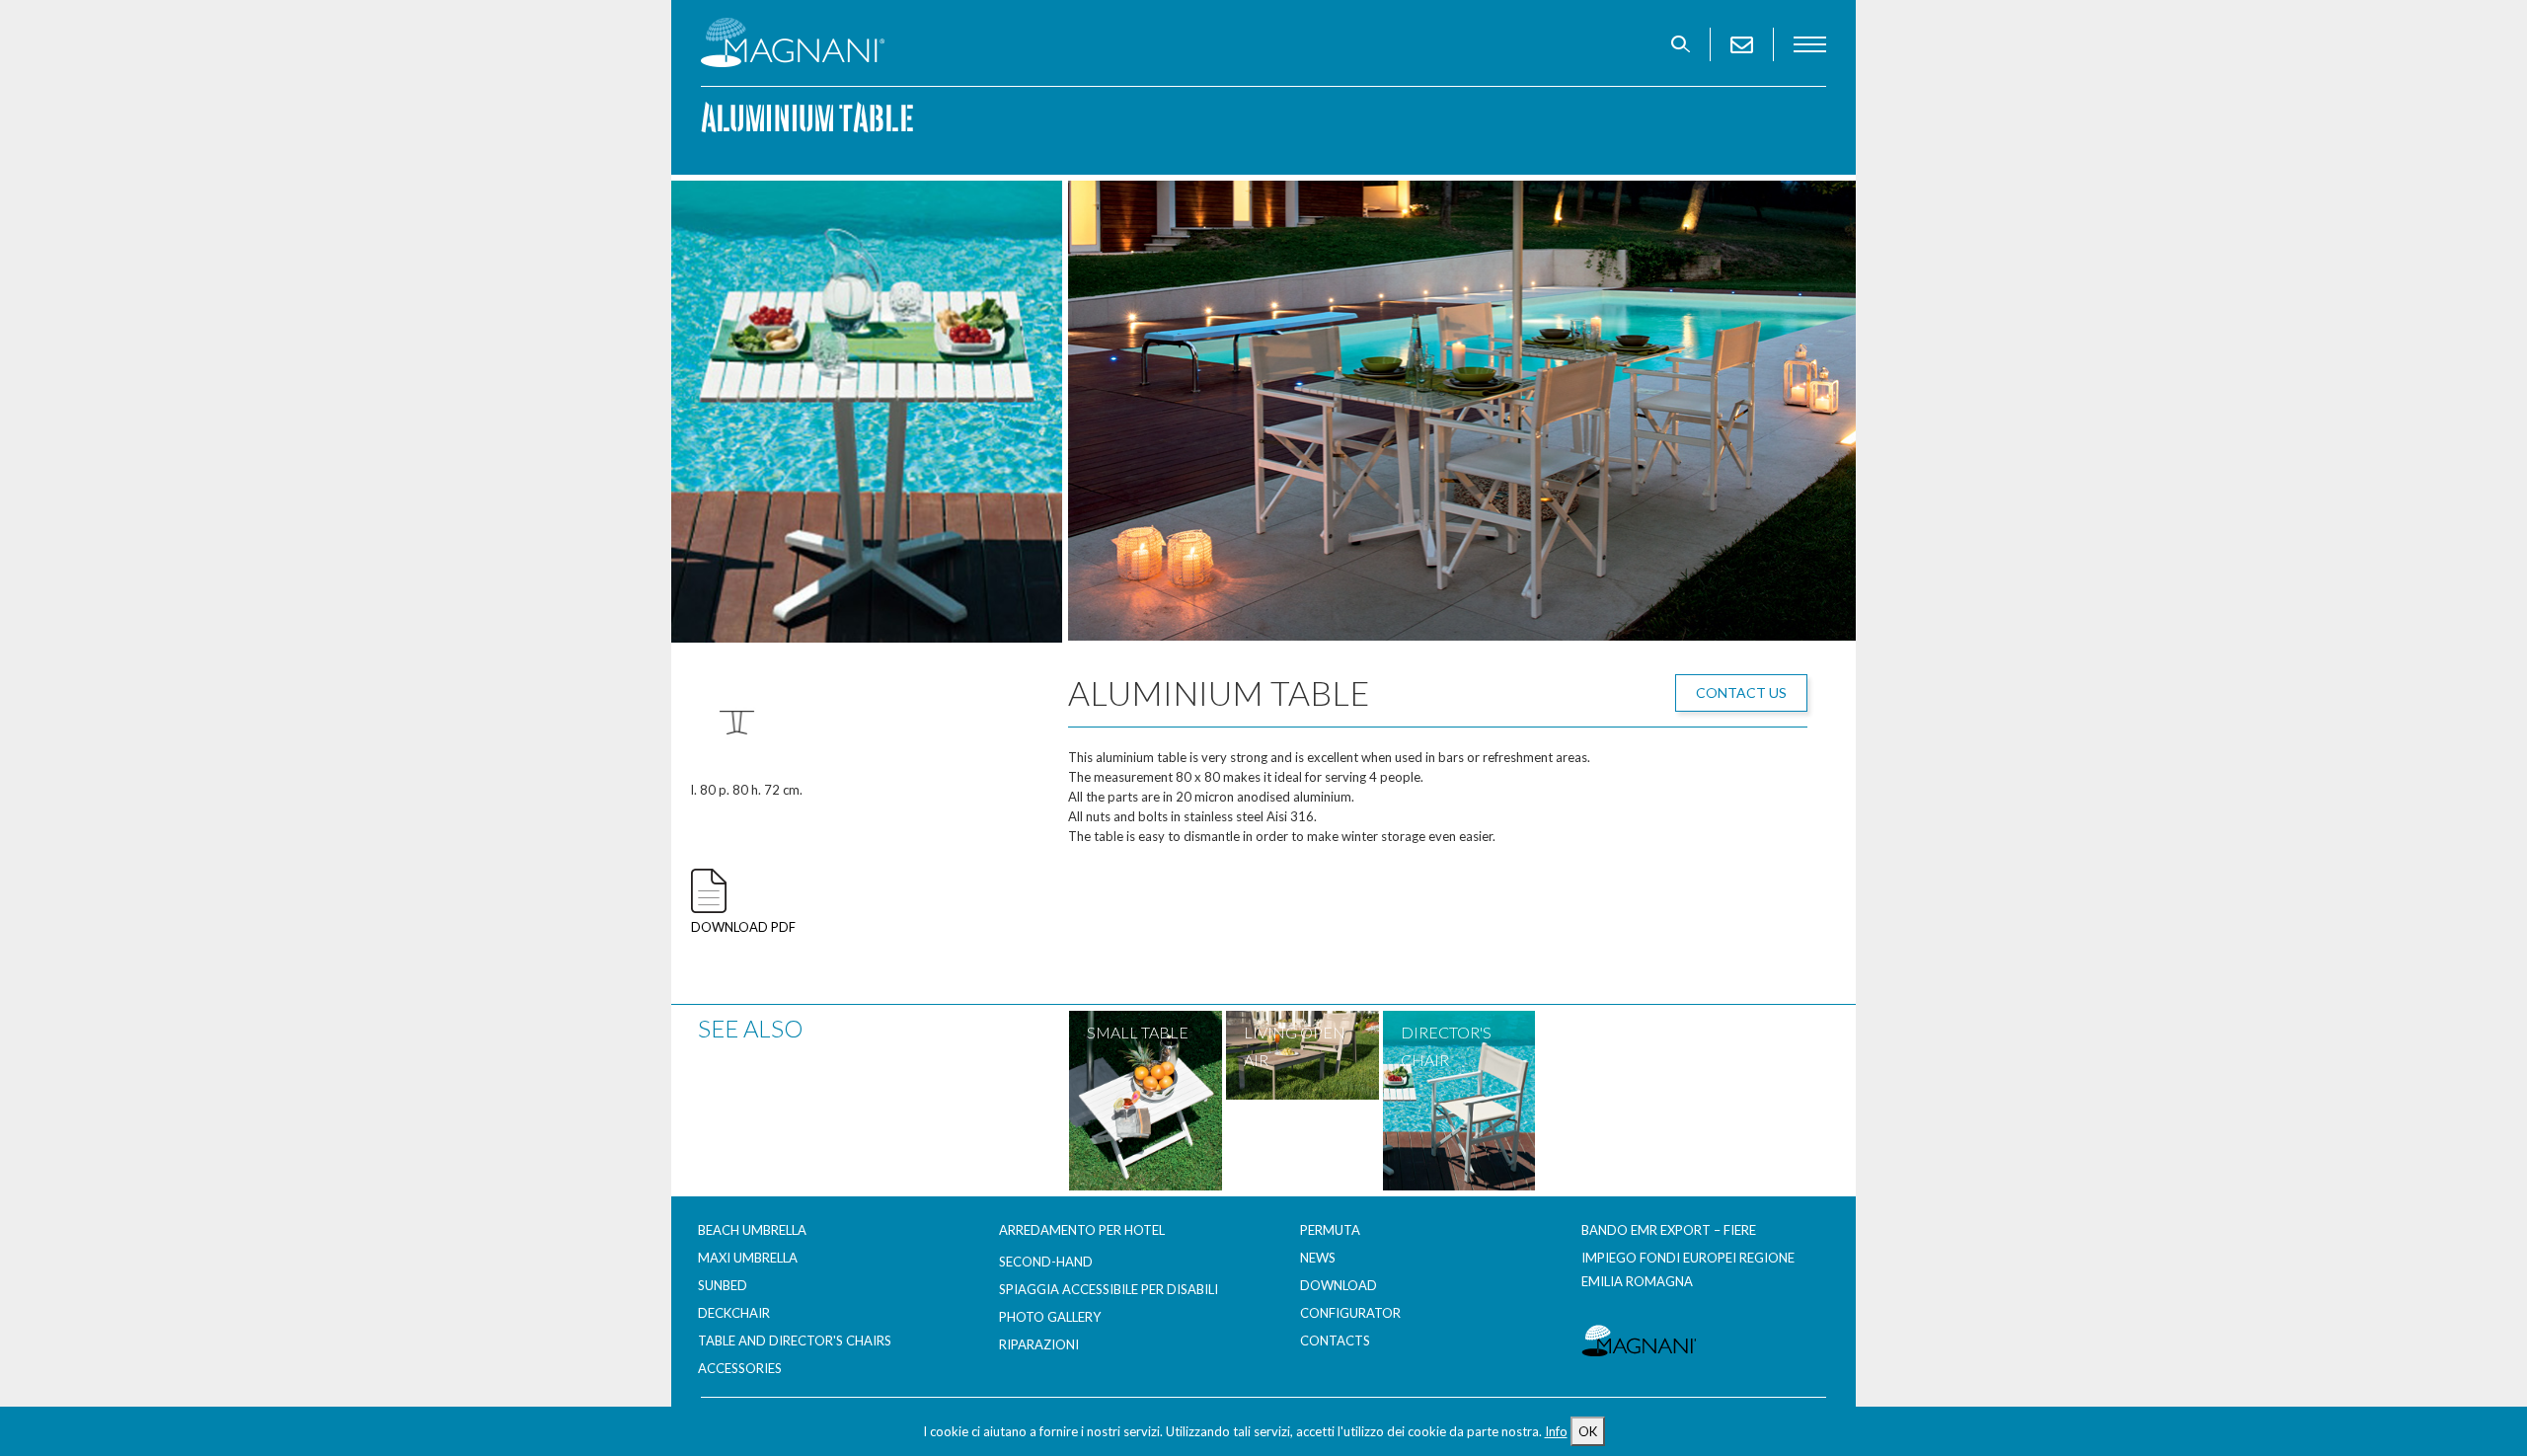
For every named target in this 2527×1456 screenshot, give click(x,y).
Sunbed (723, 1285)
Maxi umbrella (748, 1258)
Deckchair (734, 1313)
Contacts (1335, 1341)
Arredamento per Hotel (1082, 1230)
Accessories (740, 1368)
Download (1339, 1285)
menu (1810, 44)
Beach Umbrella (752, 1230)
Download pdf (743, 927)
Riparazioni (1039, 1344)
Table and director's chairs (795, 1341)
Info (1556, 1431)
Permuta (1330, 1230)
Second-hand (1046, 1262)
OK (1588, 1431)
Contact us (1741, 692)
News (1318, 1258)
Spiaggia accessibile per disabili (1109, 1289)
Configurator (1350, 1313)
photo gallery (1050, 1317)
